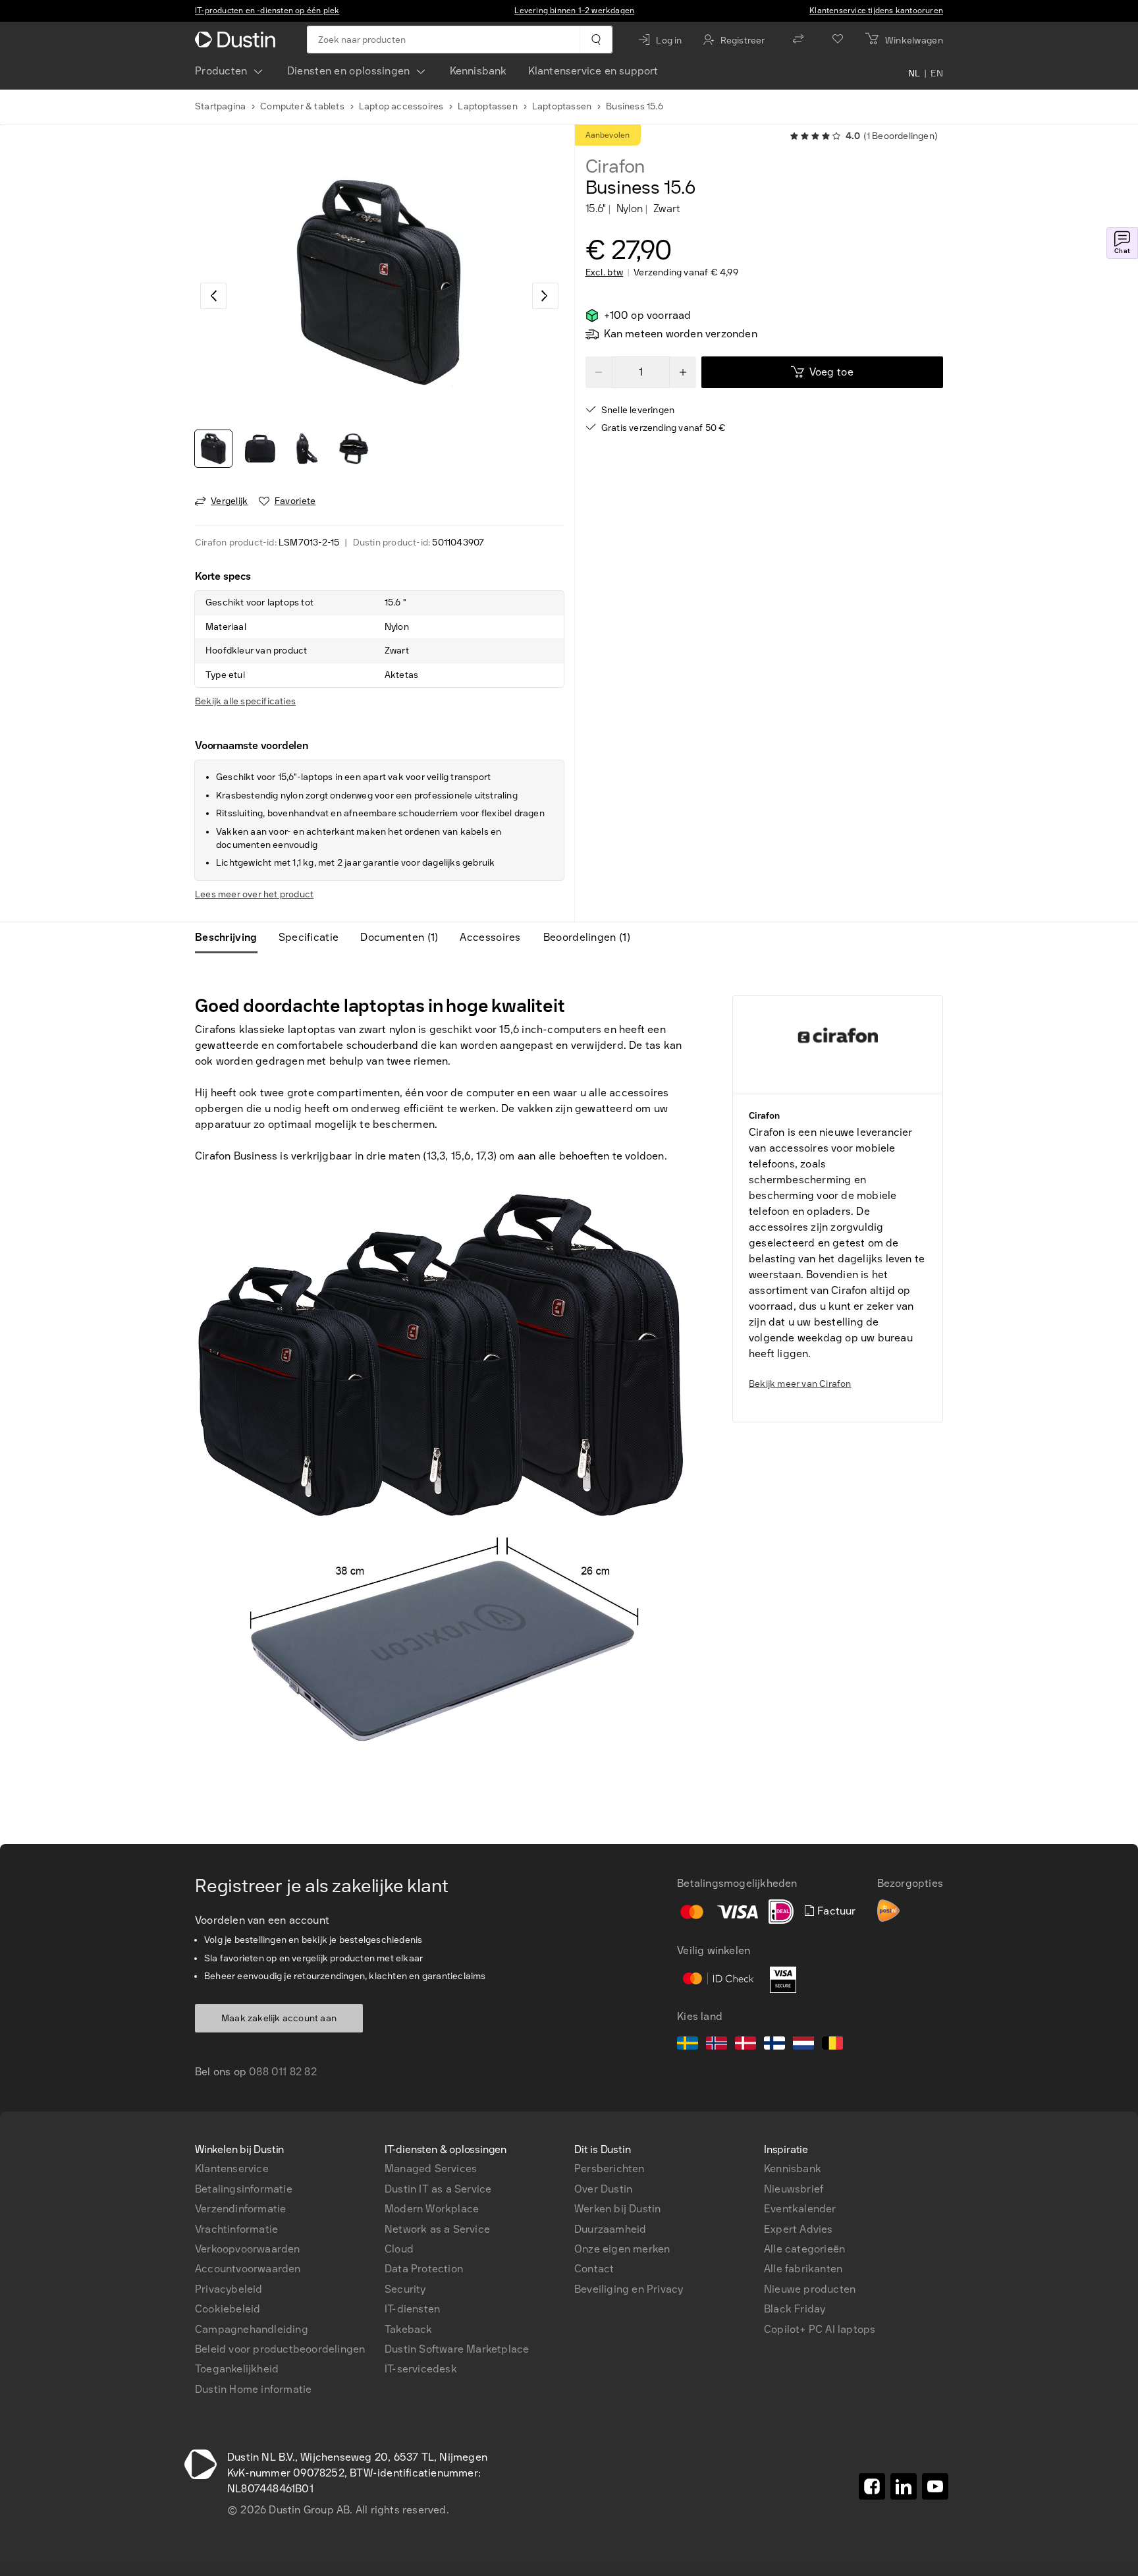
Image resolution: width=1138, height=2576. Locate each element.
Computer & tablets (302, 106)
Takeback (409, 2329)
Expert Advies (799, 2229)
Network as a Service (437, 2229)
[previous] (213, 296)
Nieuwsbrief (794, 2189)
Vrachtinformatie (236, 2229)
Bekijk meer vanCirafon (800, 1384)
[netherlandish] (803, 2045)
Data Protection (424, 2269)
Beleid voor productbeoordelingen (280, 2349)
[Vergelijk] (798, 40)
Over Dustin (603, 2189)
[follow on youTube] (935, 2486)
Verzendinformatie (240, 2209)
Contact (594, 2269)
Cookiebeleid (228, 2309)
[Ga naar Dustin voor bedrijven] (238, 40)
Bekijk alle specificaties (245, 701)
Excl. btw (605, 273)
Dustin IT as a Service (438, 2189)
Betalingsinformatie (244, 2189)
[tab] (231, 938)
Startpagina (220, 106)
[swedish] (688, 2045)
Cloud (399, 2249)
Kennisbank (478, 71)
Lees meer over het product (254, 894)
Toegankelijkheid (237, 2369)
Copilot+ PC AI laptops (820, 2329)
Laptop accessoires (401, 106)
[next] (545, 296)
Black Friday (795, 2309)
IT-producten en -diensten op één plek (267, 11)
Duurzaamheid (610, 2229)
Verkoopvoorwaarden (248, 2249)
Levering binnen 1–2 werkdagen (574, 11)
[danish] (745, 2045)
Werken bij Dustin (617, 2209)
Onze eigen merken (622, 2249)
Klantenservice (232, 2169)
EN (937, 74)
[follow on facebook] (872, 2486)
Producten (221, 71)
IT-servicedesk (421, 2369)
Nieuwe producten (810, 2289)
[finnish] (774, 2045)
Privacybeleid (229, 2289)
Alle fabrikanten (803, 2269)
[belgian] (832, 2045)
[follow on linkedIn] (904, 2486)
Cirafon (615, 167)
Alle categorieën (804, 2249)
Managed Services (431, 2169)
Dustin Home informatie (253, 2389)
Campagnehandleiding (252, 2329)
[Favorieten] (838, 40)
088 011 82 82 (283, 2072)
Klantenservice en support (593, 71)
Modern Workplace (432, 2209)
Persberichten (610, 2169)
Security (405, 2289)
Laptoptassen (487, 106)
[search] (596, 40)
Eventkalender (800, 2209)
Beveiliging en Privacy (629, 2289)
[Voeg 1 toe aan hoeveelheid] (683, 372)
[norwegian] (717, 2045)
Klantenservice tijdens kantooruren (876, 11)
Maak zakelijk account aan (279, 2018)
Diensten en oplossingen (349, 71)
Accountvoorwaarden (248, 2269)
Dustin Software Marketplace (457, 2349)
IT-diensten (412, 2309)
